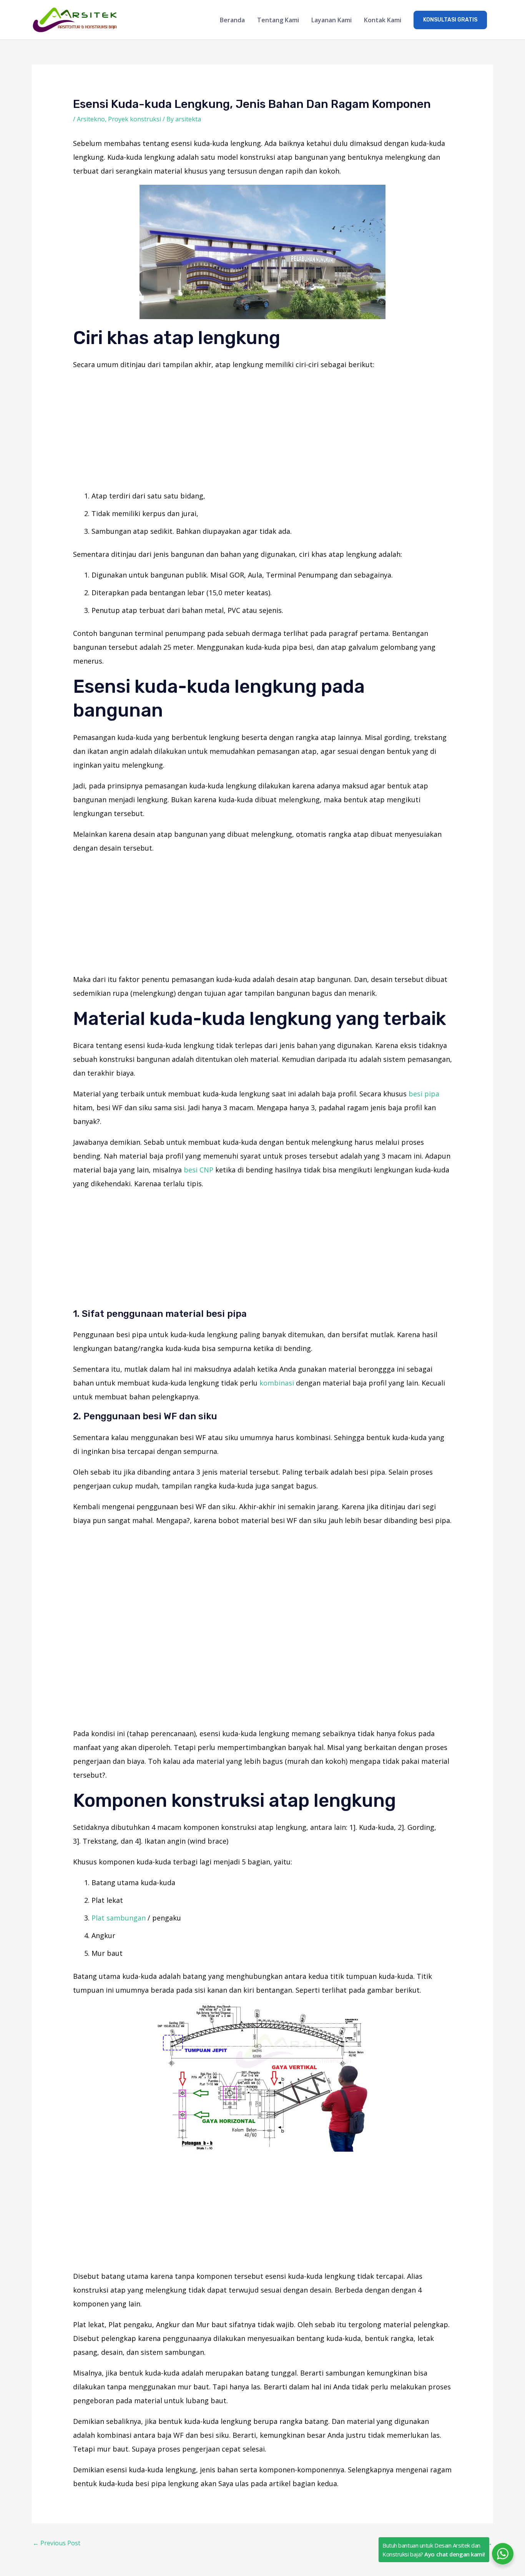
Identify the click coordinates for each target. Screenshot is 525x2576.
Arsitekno (91, 119)
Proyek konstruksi (135, 119)
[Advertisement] (263, 432)
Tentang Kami (278, 20)
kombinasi (277, 1383)
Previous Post (56, 2543)
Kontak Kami (383, 20)
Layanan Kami (331, 20)
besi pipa (424, 1094)
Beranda (232, 20)
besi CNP (199, 1170)
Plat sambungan (119, 1918)
